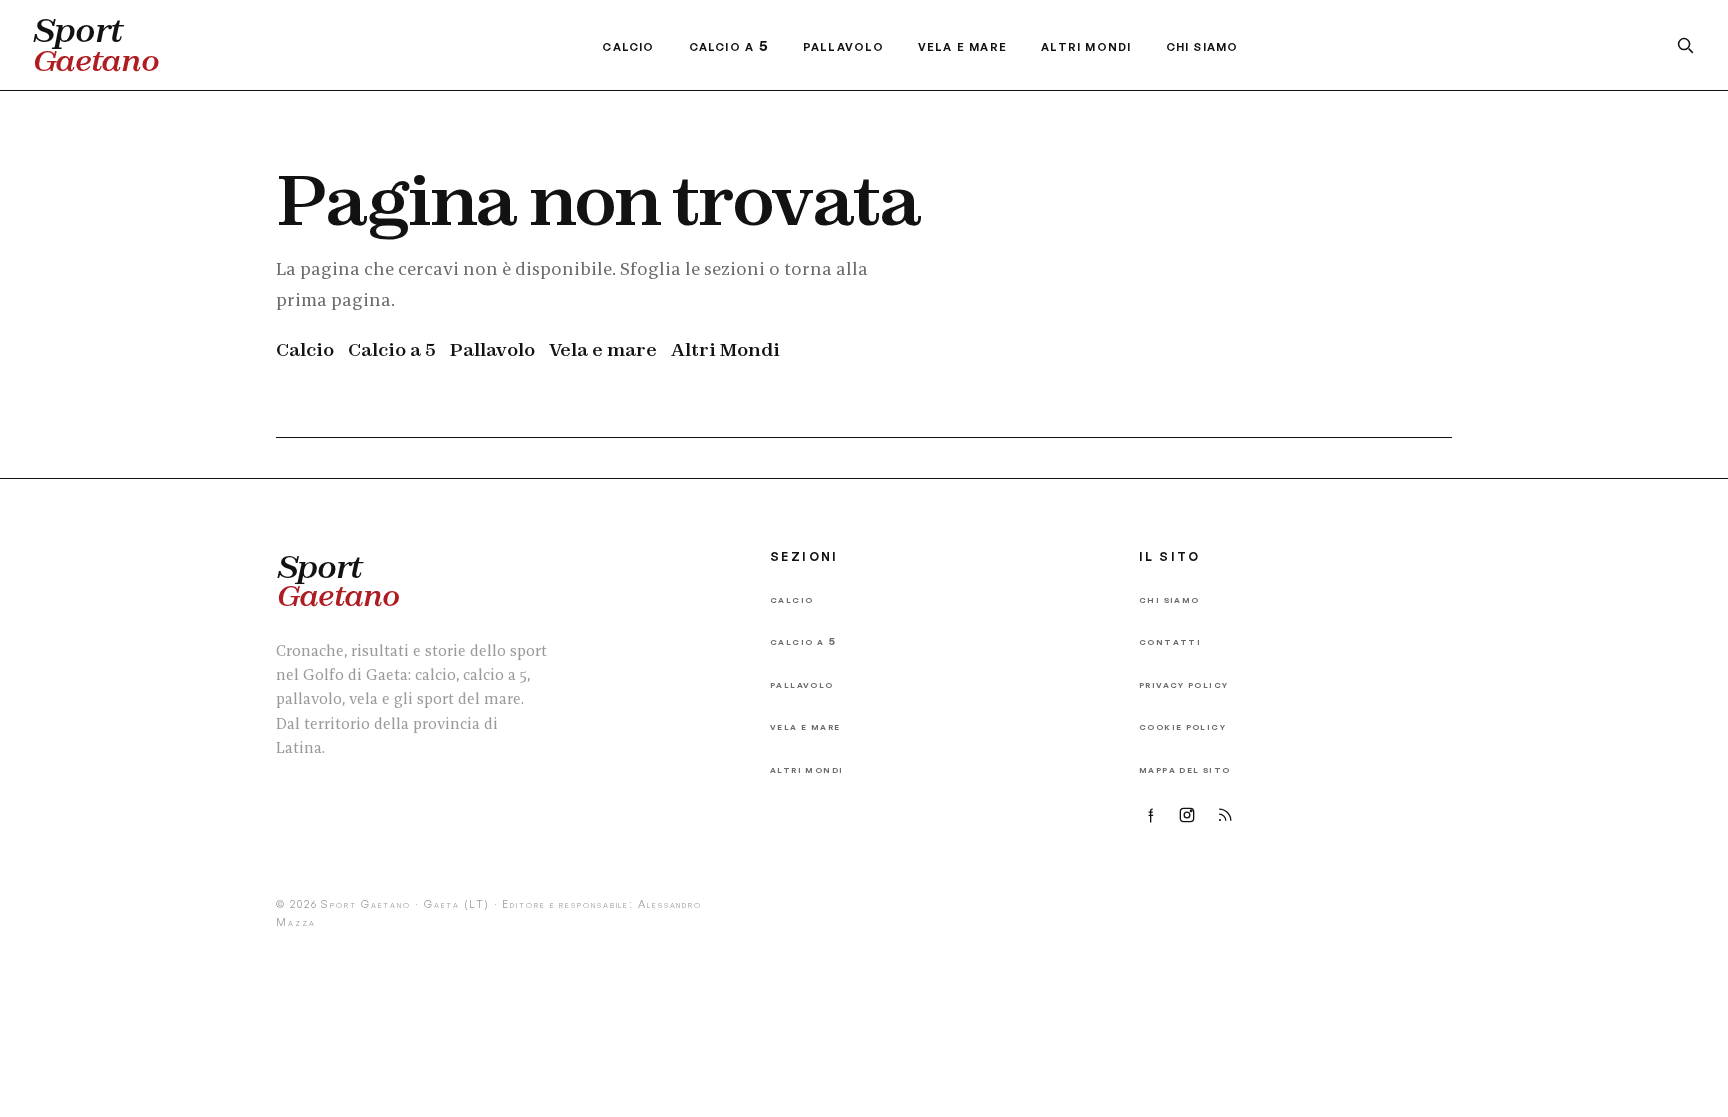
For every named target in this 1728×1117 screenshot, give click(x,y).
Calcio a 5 (729, 45)
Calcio (628, 45)
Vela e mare (962, 45)
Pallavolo (843, 45)
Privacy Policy (1183, 683)
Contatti (1170, 640)
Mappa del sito (1184, 768)
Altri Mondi (1086, 45)
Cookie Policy (1182, 725)
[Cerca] (1685, 45)
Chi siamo (1202, 45)
